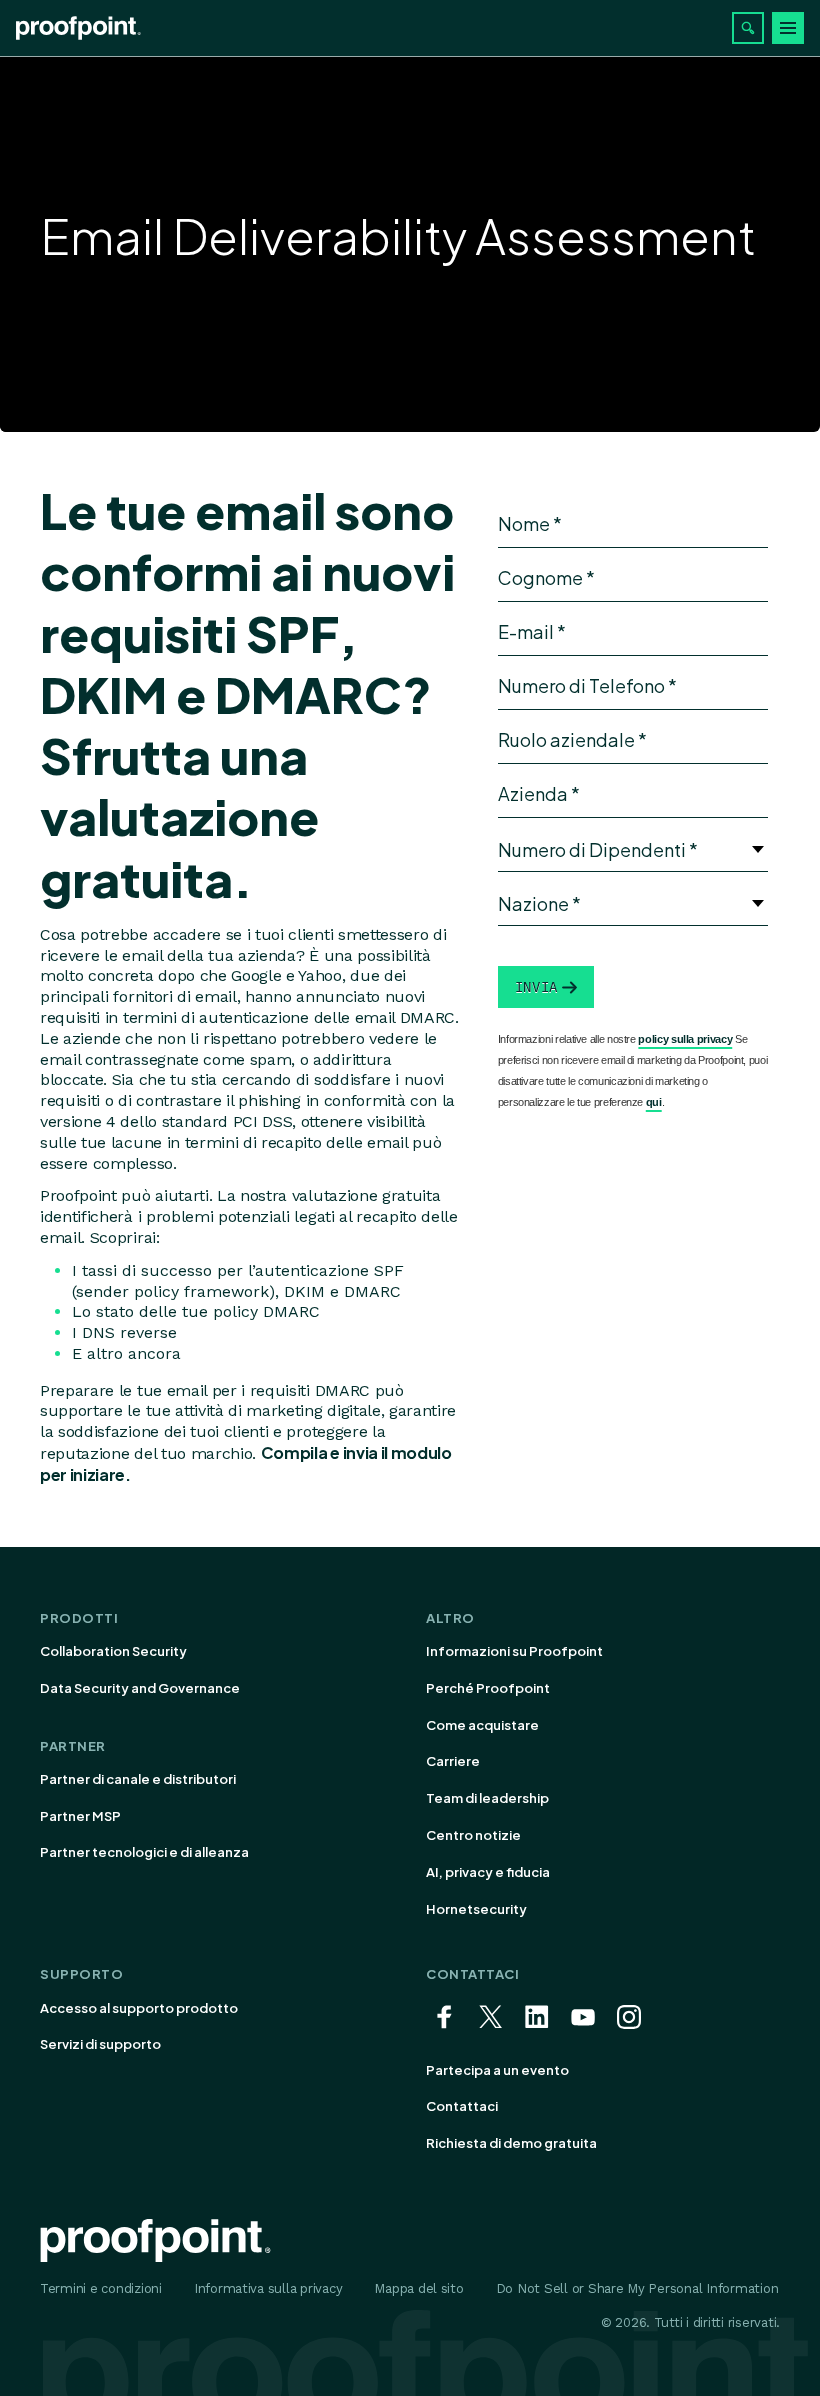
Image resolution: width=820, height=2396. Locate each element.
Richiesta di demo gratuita (511, 2143)
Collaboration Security (113, 1651)
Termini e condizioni (101, 2288)
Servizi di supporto (100, 2044)
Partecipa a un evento (497, 2070)
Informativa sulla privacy (268, 2288)
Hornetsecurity (476, 1909)
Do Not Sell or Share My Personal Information (637, 2288)
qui (654, 1102)
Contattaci (462, 2106)
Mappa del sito (418, 2288)
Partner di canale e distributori (138, 1779)
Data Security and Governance (140, 1688)
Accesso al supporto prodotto (139, 2008)
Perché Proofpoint (488, 1688)
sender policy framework (172, 1291)
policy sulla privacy (685, 1039)
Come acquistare (482, 1725)
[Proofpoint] (78, 28)
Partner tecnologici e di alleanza (144, 1852)
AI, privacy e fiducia (488, 1872)
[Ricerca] (748, 28)
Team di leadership (487, 1798)
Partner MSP (80, 1816)
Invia (536, 987)
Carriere (453, 1761)
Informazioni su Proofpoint (514, 1651)
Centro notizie (473, 1835)
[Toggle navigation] (788, 28)
